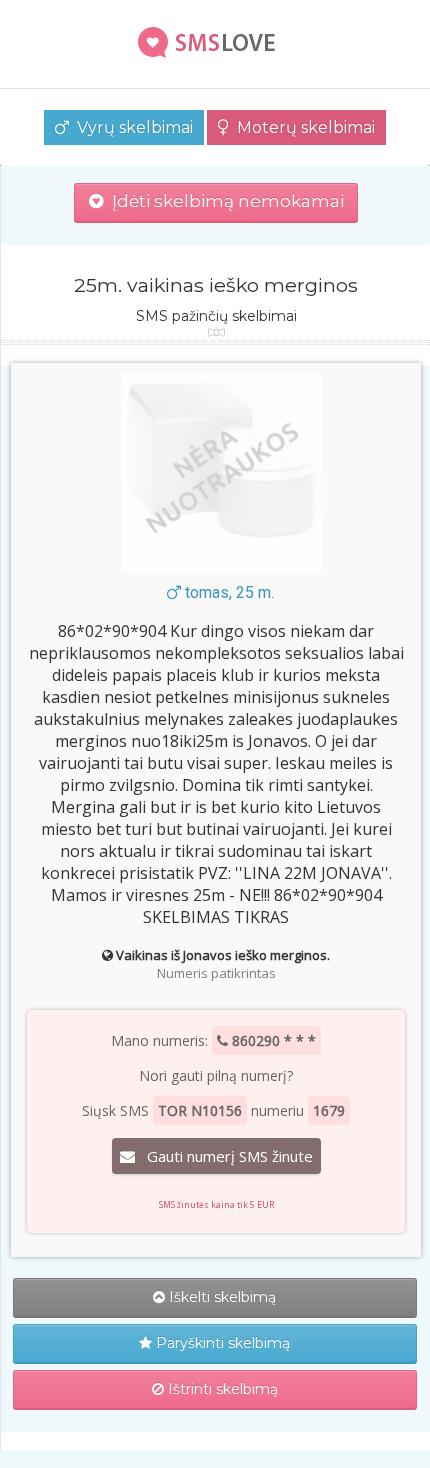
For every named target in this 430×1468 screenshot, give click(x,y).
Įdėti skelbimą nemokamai (224, 201)
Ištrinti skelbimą (221, 1389)
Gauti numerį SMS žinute (224, 1156)
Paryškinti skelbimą (221, 1343)
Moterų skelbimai (302, 127)
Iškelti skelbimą (220, 1297)
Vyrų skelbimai (131, 127)
